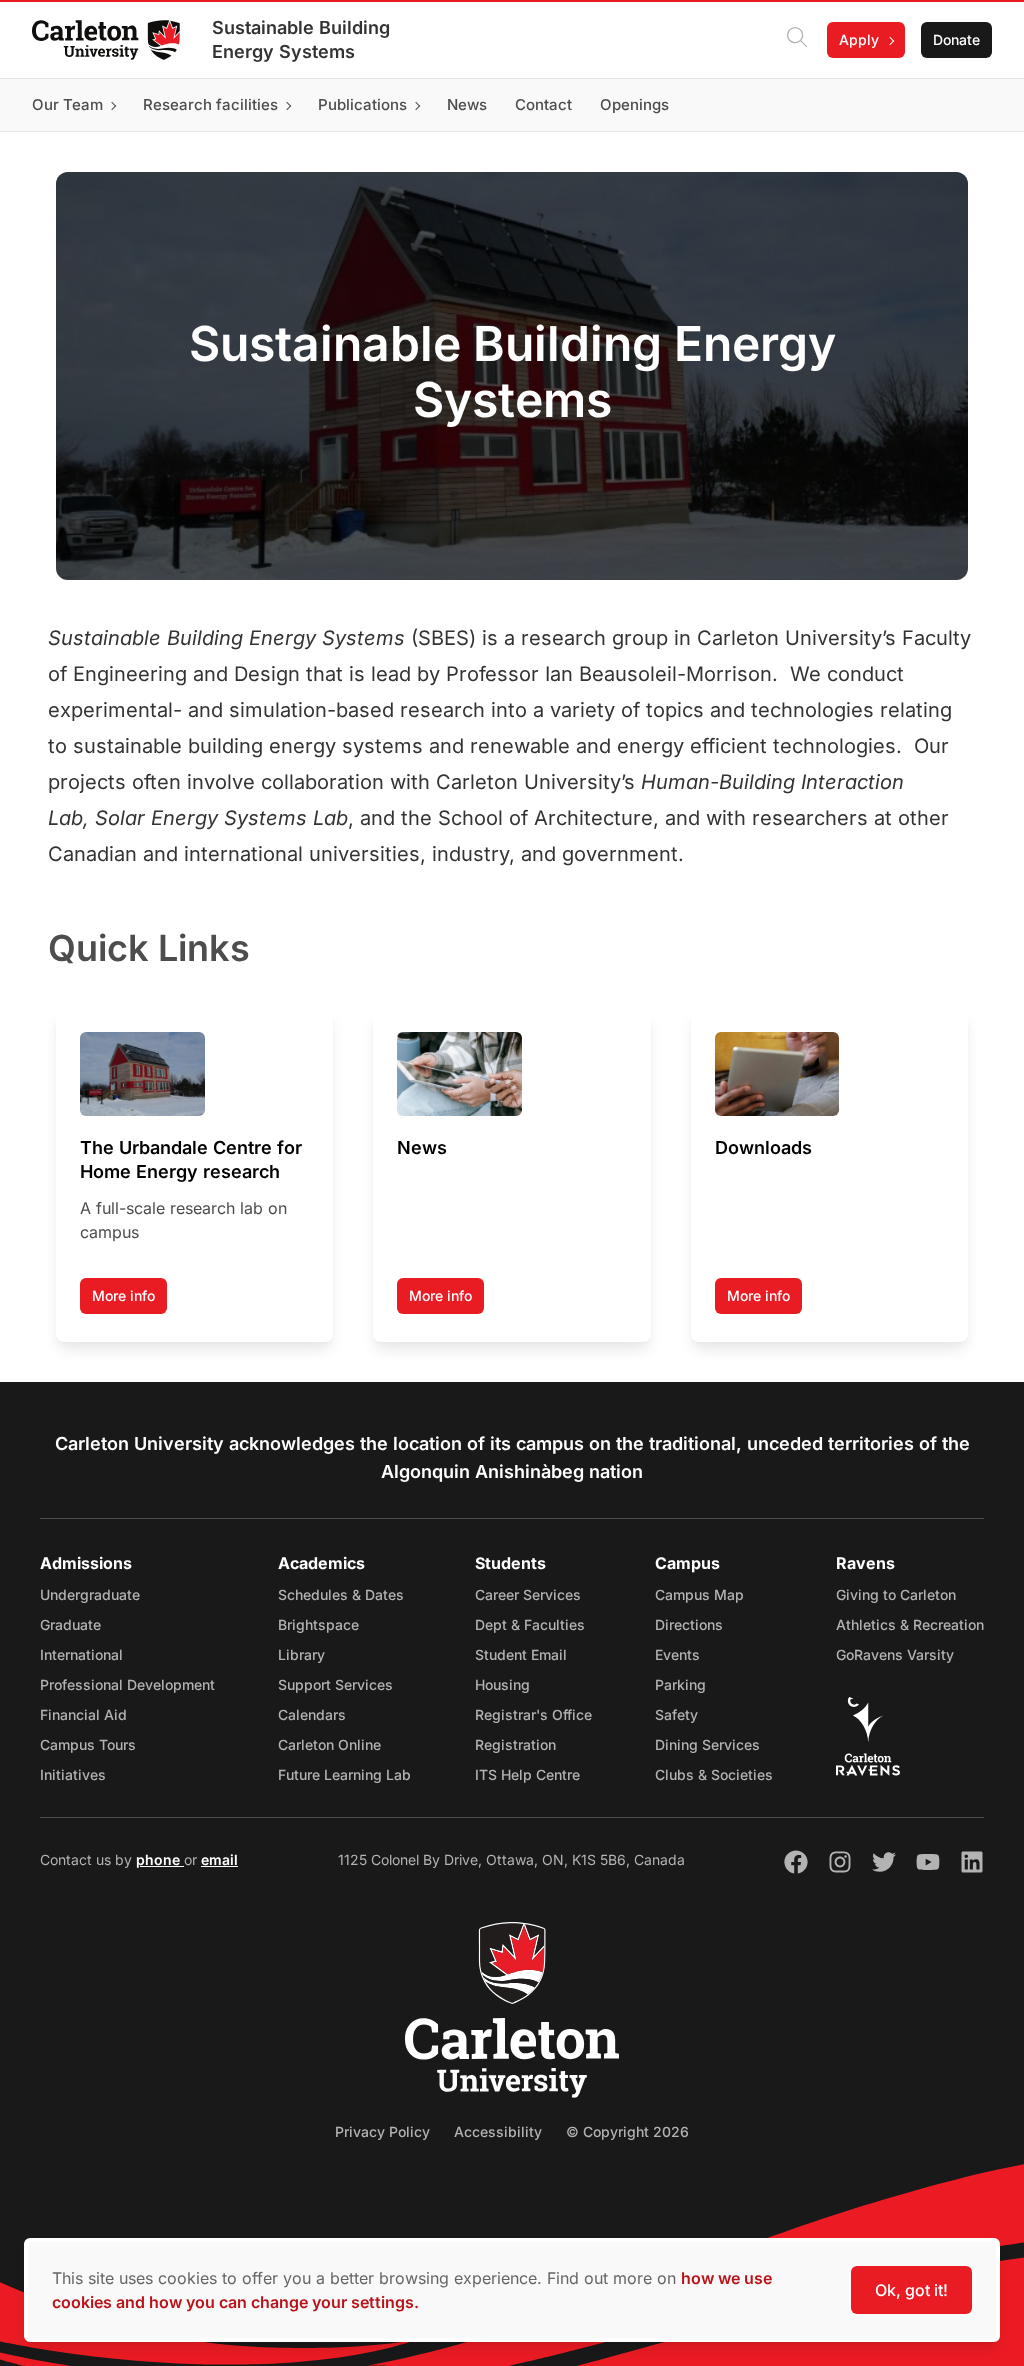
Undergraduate (90, 1594)
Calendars (312, 1714)
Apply (859, 39)
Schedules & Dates (341, 1594)
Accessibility (498, 2131)
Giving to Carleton (896, 1594)
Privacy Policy (382, 2131)
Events (677, 1654)
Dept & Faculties (530, 1624)
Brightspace (318, 1624)
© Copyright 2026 (627, 2131)
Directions (689, 1624)
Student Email (521, 1654)
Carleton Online (329, 1744)
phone (160, 1859)
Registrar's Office (533, 1714)
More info (123, 1295)
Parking (680, 1684)
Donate (956, 39)
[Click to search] (797, 40)
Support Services (335, 1684)
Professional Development (127, 1684)
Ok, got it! (911, 2290)
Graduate (70, 1624)
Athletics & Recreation (910, 1624)
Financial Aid (83, 1714)
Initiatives (73, 1774)
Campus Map (699, 1594)
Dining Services (707, 1744)
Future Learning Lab (344, 1774)
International (81, 1654)
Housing (502, 1684)
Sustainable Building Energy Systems (301, 39)
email (219, 1859)
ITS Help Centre (527, 1774)
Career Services (528, 1594)
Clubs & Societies (714, 1774)
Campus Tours (88, 1744)
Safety (676, 1714)
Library (301, 1654)
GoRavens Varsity (895, 1654)
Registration (515, 1744)
